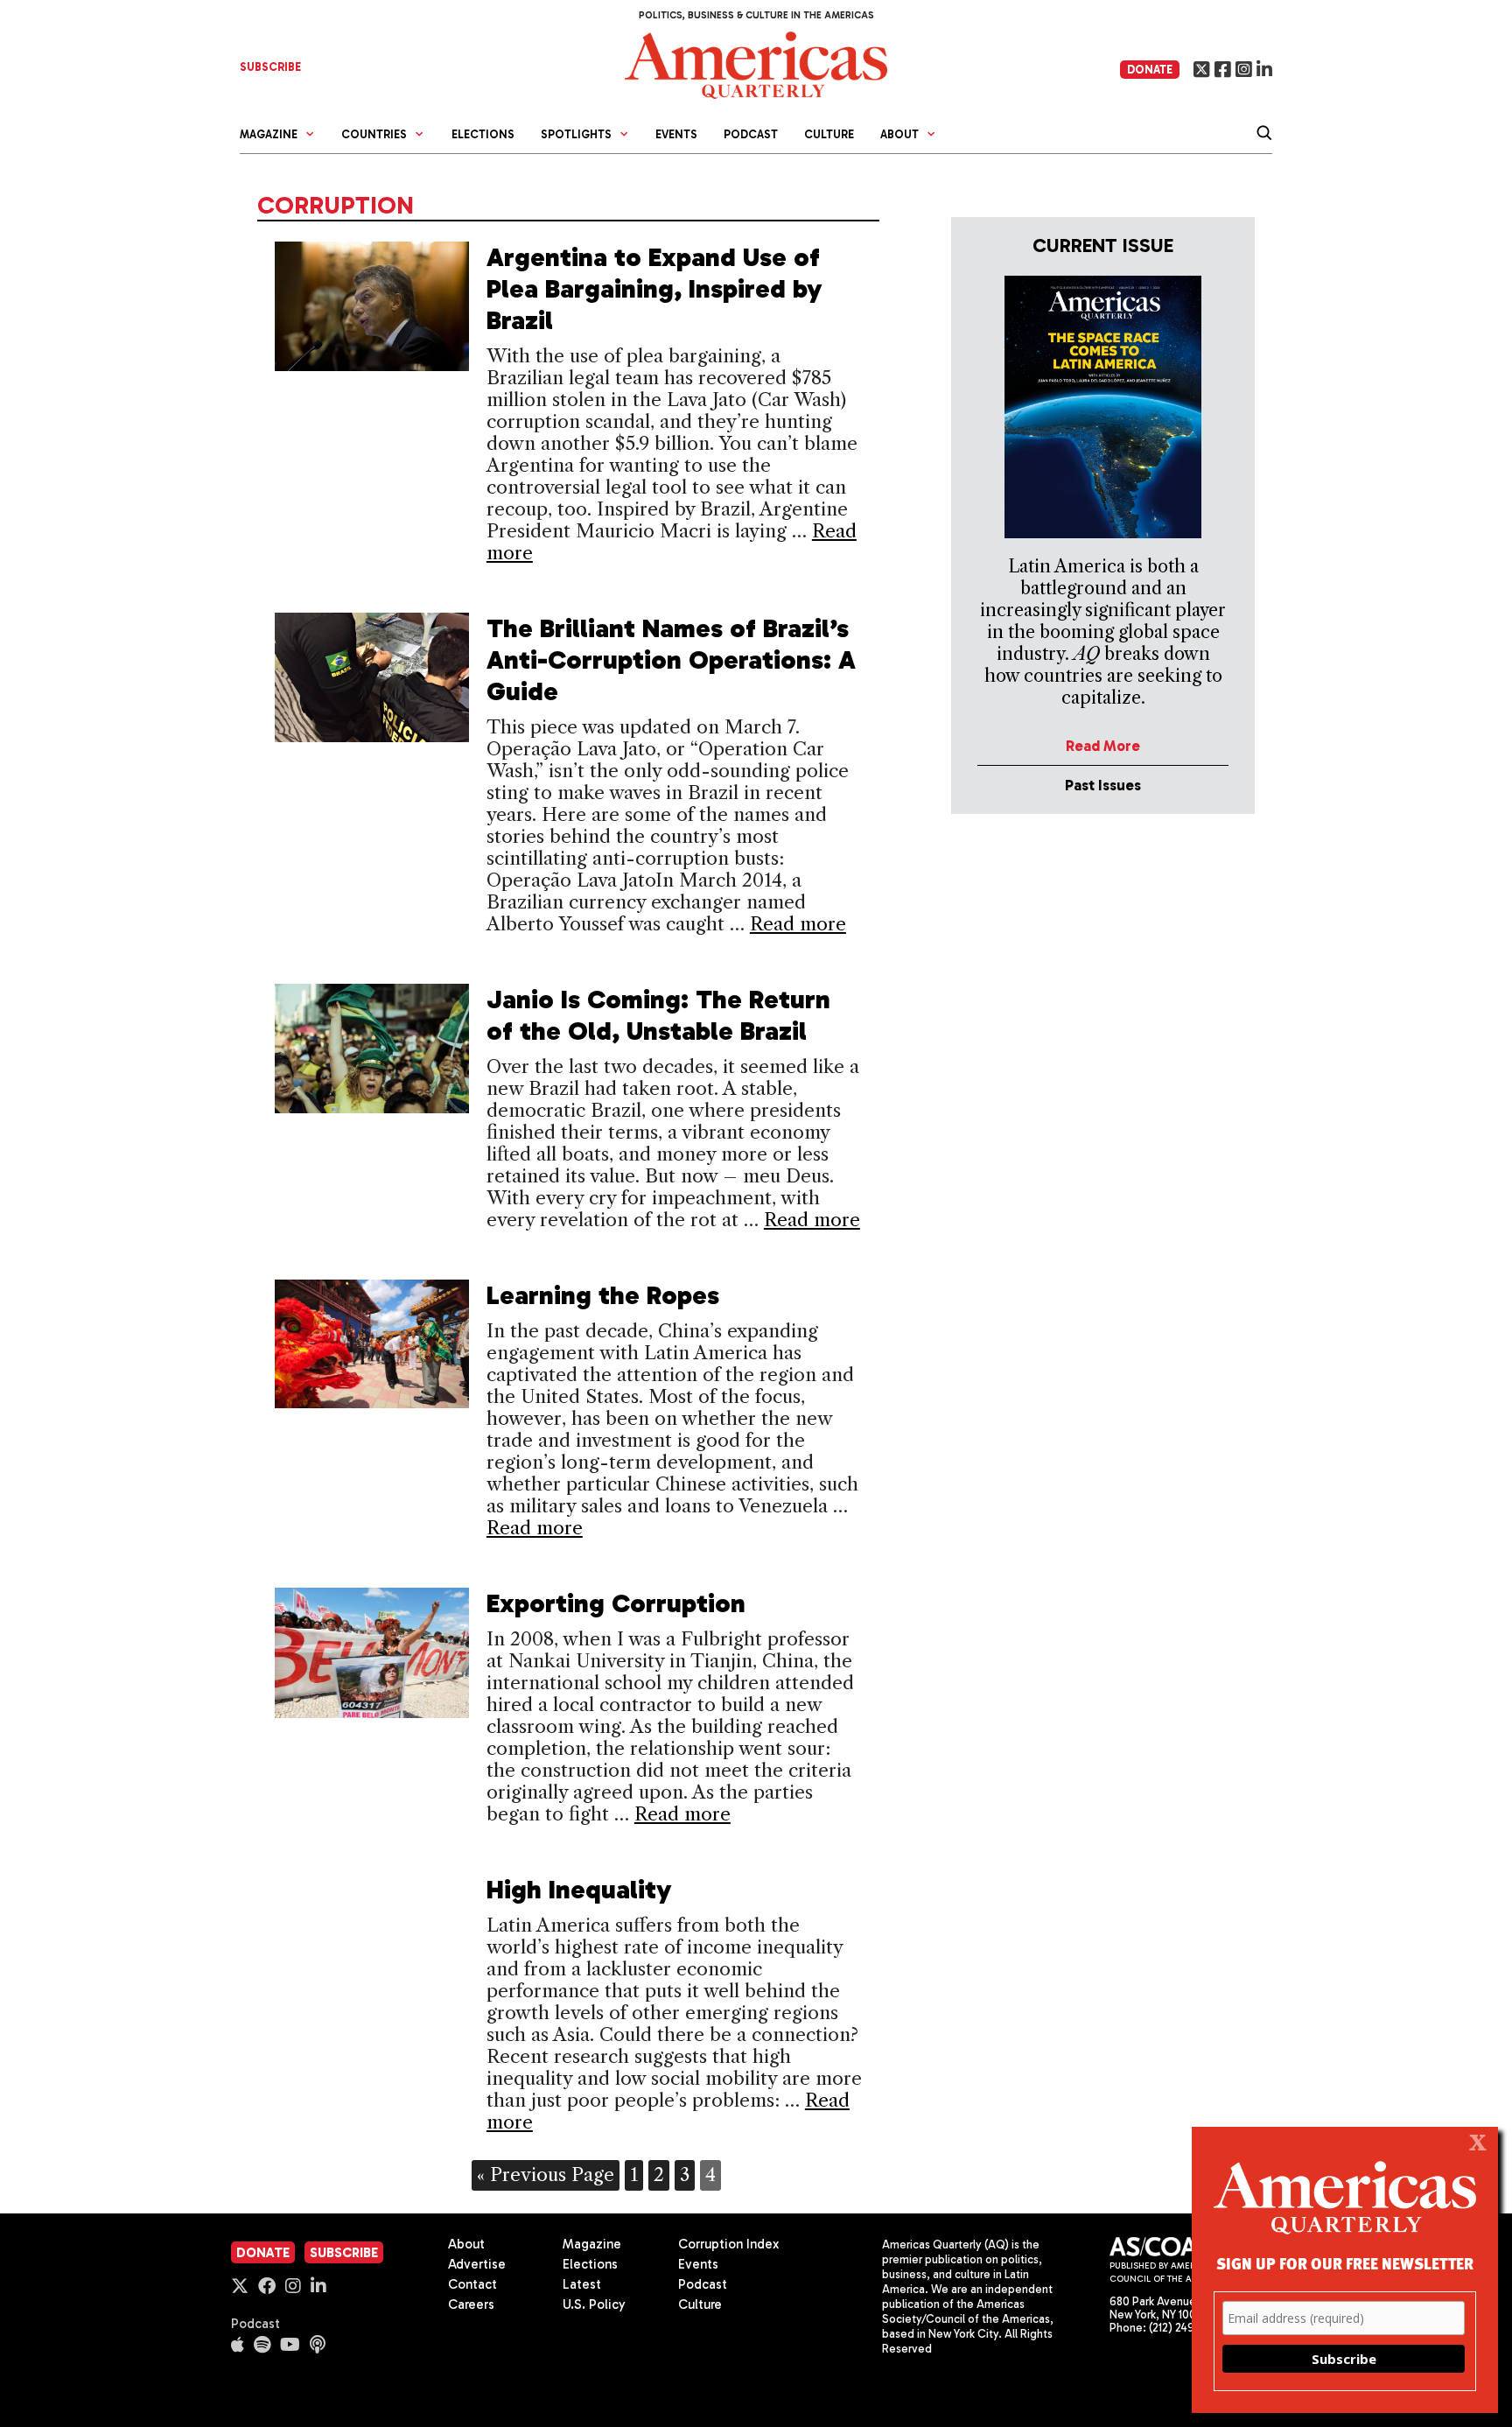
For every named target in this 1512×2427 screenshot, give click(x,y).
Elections (483, 134)
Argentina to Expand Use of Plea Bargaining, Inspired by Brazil (654, 289)
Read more (798, 924)
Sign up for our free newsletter (1345, 2263)
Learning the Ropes (603, 1295)
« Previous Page (546, 2174)
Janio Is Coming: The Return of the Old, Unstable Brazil (658, 1015)
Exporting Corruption (616, 1603)
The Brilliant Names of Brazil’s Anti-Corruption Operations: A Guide (671, 660)
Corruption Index (728, 2244)
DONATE (1150, 70)
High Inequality (579, 1890)
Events (676, 134)
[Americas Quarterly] (756, 63)
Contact (472, 2284)
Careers (471, 2304)
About (466, 2244)
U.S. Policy (594, 2304)
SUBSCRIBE (270, 67)
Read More (1103, 746)
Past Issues (1103, 785)
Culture (829, 134)
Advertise (477, 2264)
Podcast (751, 134)
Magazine (592, 2244)
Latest (582, 2284)
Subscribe (344, 2253)
